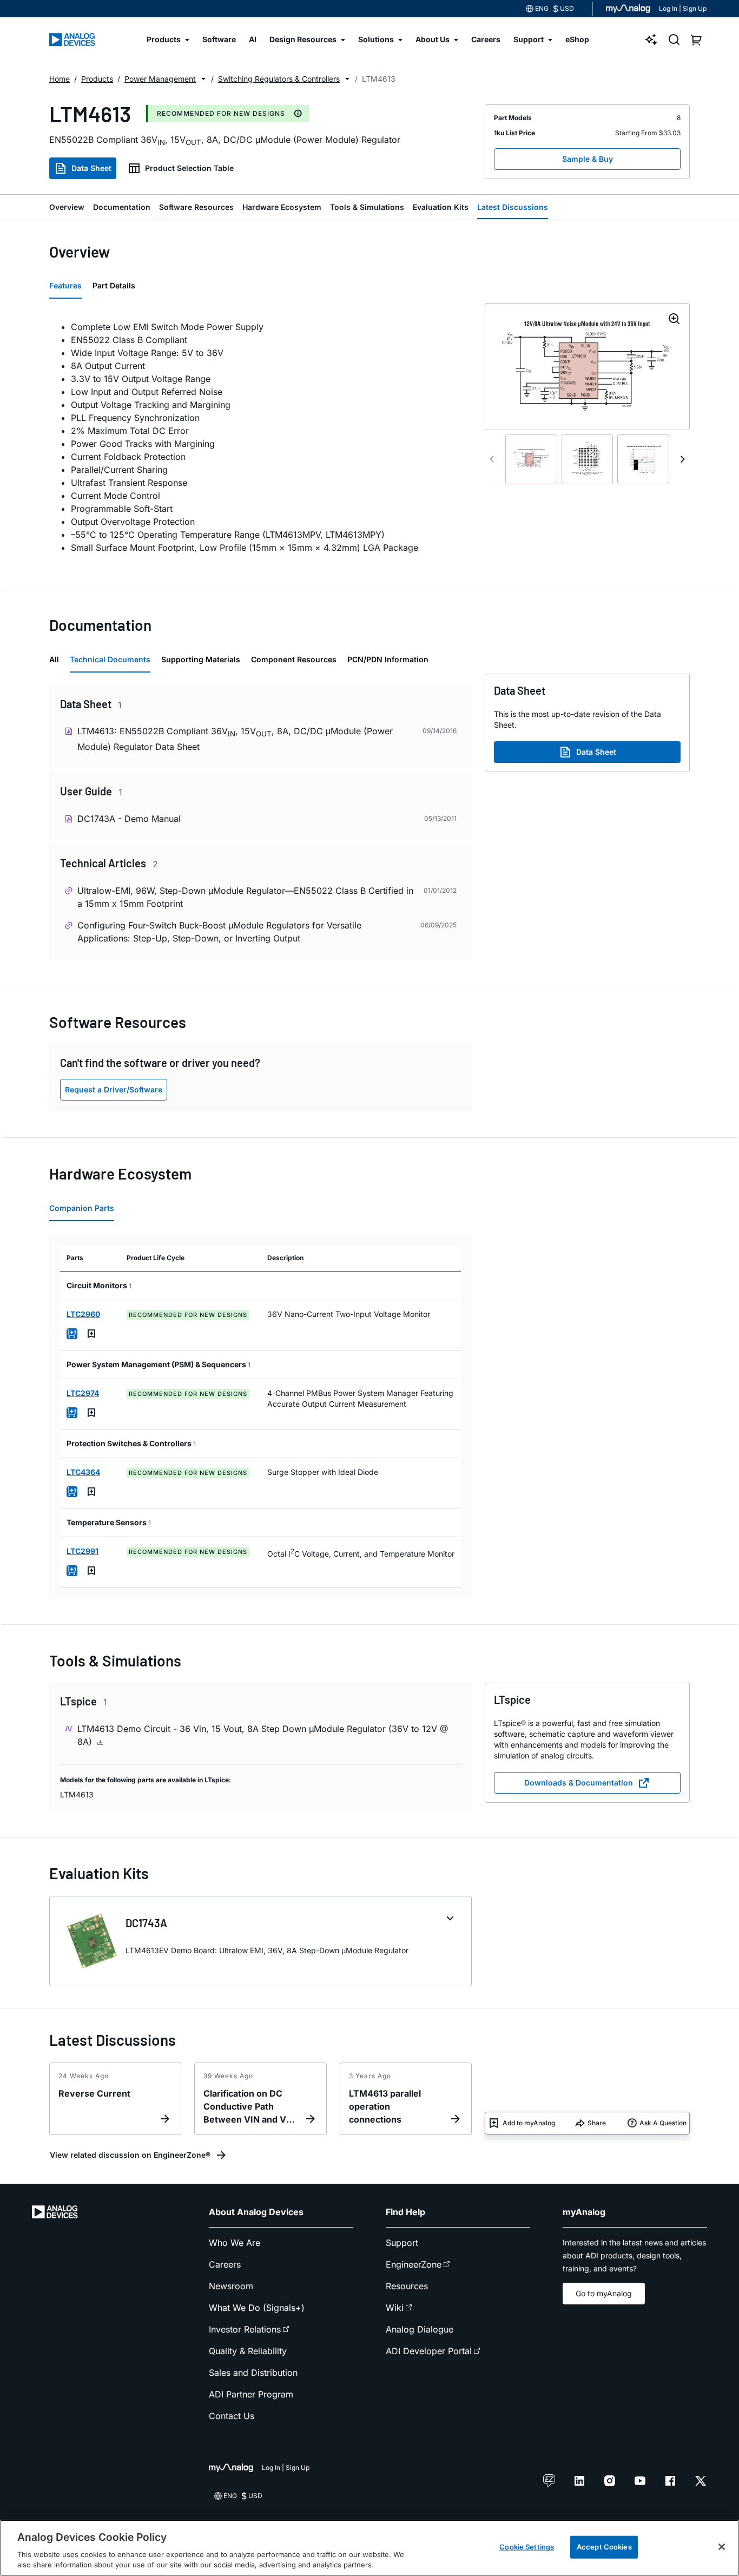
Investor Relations (245, 2329)
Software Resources (196, 207)
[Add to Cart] (72, 1334)
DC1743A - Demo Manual (129, 819)
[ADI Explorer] (651, 39)
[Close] (722, 2547)
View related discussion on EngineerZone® (130, 2155)
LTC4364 (83, 1472)
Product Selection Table (189, 168)
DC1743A (146, 1923)
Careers (225, 2264)
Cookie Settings (527, 2547)
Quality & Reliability (248, 2351)
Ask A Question (663, 2123)
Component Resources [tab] (294, 659)
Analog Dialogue (420, 2329)
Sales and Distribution (253, 2373)
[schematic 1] (531, 459)
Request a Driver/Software (114, 1089)
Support (402, 2243)
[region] (369, 2548)
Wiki (395, 2308)
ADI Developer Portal (429, 2351)
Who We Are (235, 2243)
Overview (67, 207)
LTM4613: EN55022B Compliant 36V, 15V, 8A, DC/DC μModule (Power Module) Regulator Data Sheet (235, 739)
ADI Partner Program (251, 2394)
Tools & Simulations (367, 207)
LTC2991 (83, 1551)
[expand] (450, 1919)
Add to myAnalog (529, 2123)
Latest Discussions (513, 207)
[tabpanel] (260, 437)
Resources (407, 2286)
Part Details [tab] (114, 285)
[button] (203, 79)
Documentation (122, 207)
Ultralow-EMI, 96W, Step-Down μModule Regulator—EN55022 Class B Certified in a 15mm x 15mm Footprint (245, 897)
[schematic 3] (643, 459)
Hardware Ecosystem (282, 207)
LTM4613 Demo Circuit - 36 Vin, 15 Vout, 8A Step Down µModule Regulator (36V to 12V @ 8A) (263, 1735)
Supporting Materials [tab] (201, 659)
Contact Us (232, 2416)
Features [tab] (65, 285)
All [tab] (54, 659)
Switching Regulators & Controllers (279, 79)
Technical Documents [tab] (110, 659)
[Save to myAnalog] (91, 1334)
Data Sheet (91, 168)
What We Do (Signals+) (257, 2308)
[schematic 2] (588, 459)
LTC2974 (83, 1393)
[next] (683, 459)
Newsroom (231, 2286)
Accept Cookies (604, 2547)
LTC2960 (83, 1314)
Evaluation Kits (441, 207)
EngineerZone (414, 2264)
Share (597, 2123)
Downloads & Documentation (579, 1783)
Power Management (160, 79)
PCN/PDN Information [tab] (388, 659)
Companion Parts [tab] (82, 1208)
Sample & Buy (588, 159)
